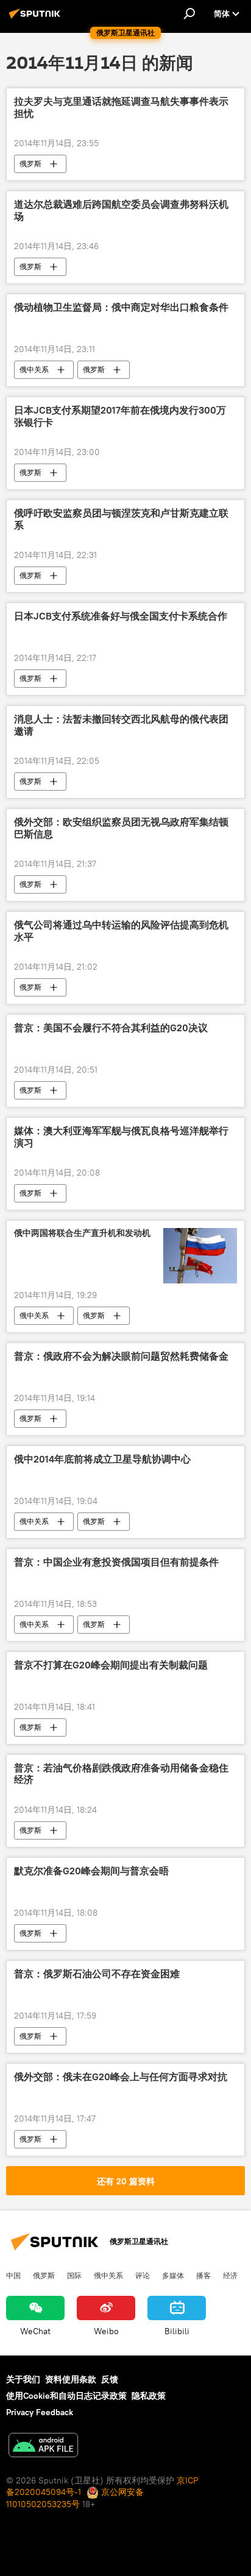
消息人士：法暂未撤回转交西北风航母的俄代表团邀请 (121, 725)
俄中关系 (34, 369)
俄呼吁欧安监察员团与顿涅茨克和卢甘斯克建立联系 (121, 519)
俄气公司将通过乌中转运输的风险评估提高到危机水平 (121, 931)
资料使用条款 (71, 2379)
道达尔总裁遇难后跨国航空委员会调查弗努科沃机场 (121, 210)
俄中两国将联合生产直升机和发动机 (82, 1233)
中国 (13, 2275)
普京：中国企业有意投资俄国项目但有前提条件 (116, 1562)
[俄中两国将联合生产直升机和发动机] (200, 1255)
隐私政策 (149, 2396)
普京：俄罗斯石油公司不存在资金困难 (97, 1974)
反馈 (110, 2379)
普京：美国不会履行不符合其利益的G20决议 (111, 1028)
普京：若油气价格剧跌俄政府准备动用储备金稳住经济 (121, 1774)
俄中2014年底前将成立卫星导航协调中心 (102, 1459)
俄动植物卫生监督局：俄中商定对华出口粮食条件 (121, 307)
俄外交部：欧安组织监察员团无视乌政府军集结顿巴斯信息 (121, 828)
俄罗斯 (30, 164)
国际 (74, 2275)
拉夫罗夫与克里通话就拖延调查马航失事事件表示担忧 (121, 107)
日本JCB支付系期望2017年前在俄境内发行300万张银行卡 (120, 416)
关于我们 (23, 2379)
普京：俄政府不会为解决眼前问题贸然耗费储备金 (121, 1356)
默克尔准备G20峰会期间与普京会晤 (91, 1871)
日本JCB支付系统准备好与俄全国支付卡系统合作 (121, 616)
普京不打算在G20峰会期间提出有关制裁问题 (111, 1665)
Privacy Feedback (40, 2412)
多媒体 (173, 2275)
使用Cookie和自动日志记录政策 (66, 2396)
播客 (203, 2275)
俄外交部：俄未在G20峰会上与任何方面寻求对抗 (121, 2077)
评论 (143, 2275)
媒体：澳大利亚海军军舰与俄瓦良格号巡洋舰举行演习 (121, 1137)
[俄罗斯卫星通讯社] (37, 18)
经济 (230, 2275)
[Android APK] (43, 2447)
